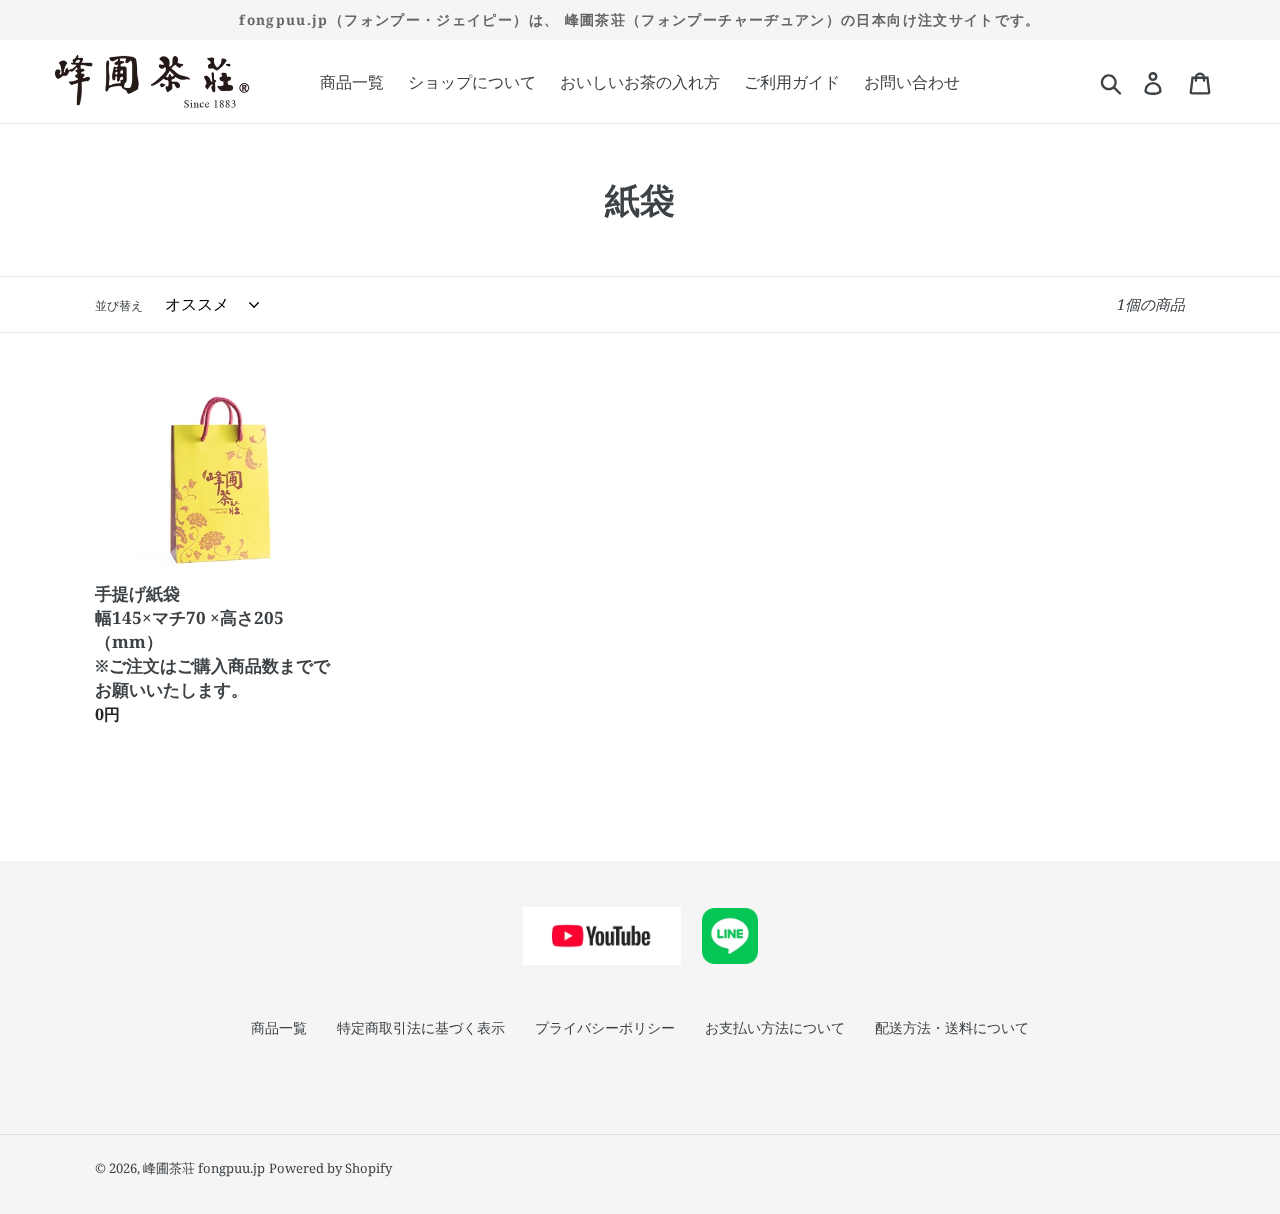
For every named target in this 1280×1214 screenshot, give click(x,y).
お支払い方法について (775, 1027)
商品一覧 (279, 1027)
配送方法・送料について (952, 1027)
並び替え (119, 305)
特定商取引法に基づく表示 (421, 1027)
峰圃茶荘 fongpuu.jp (204, 1168)
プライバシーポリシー (605, 1027)
